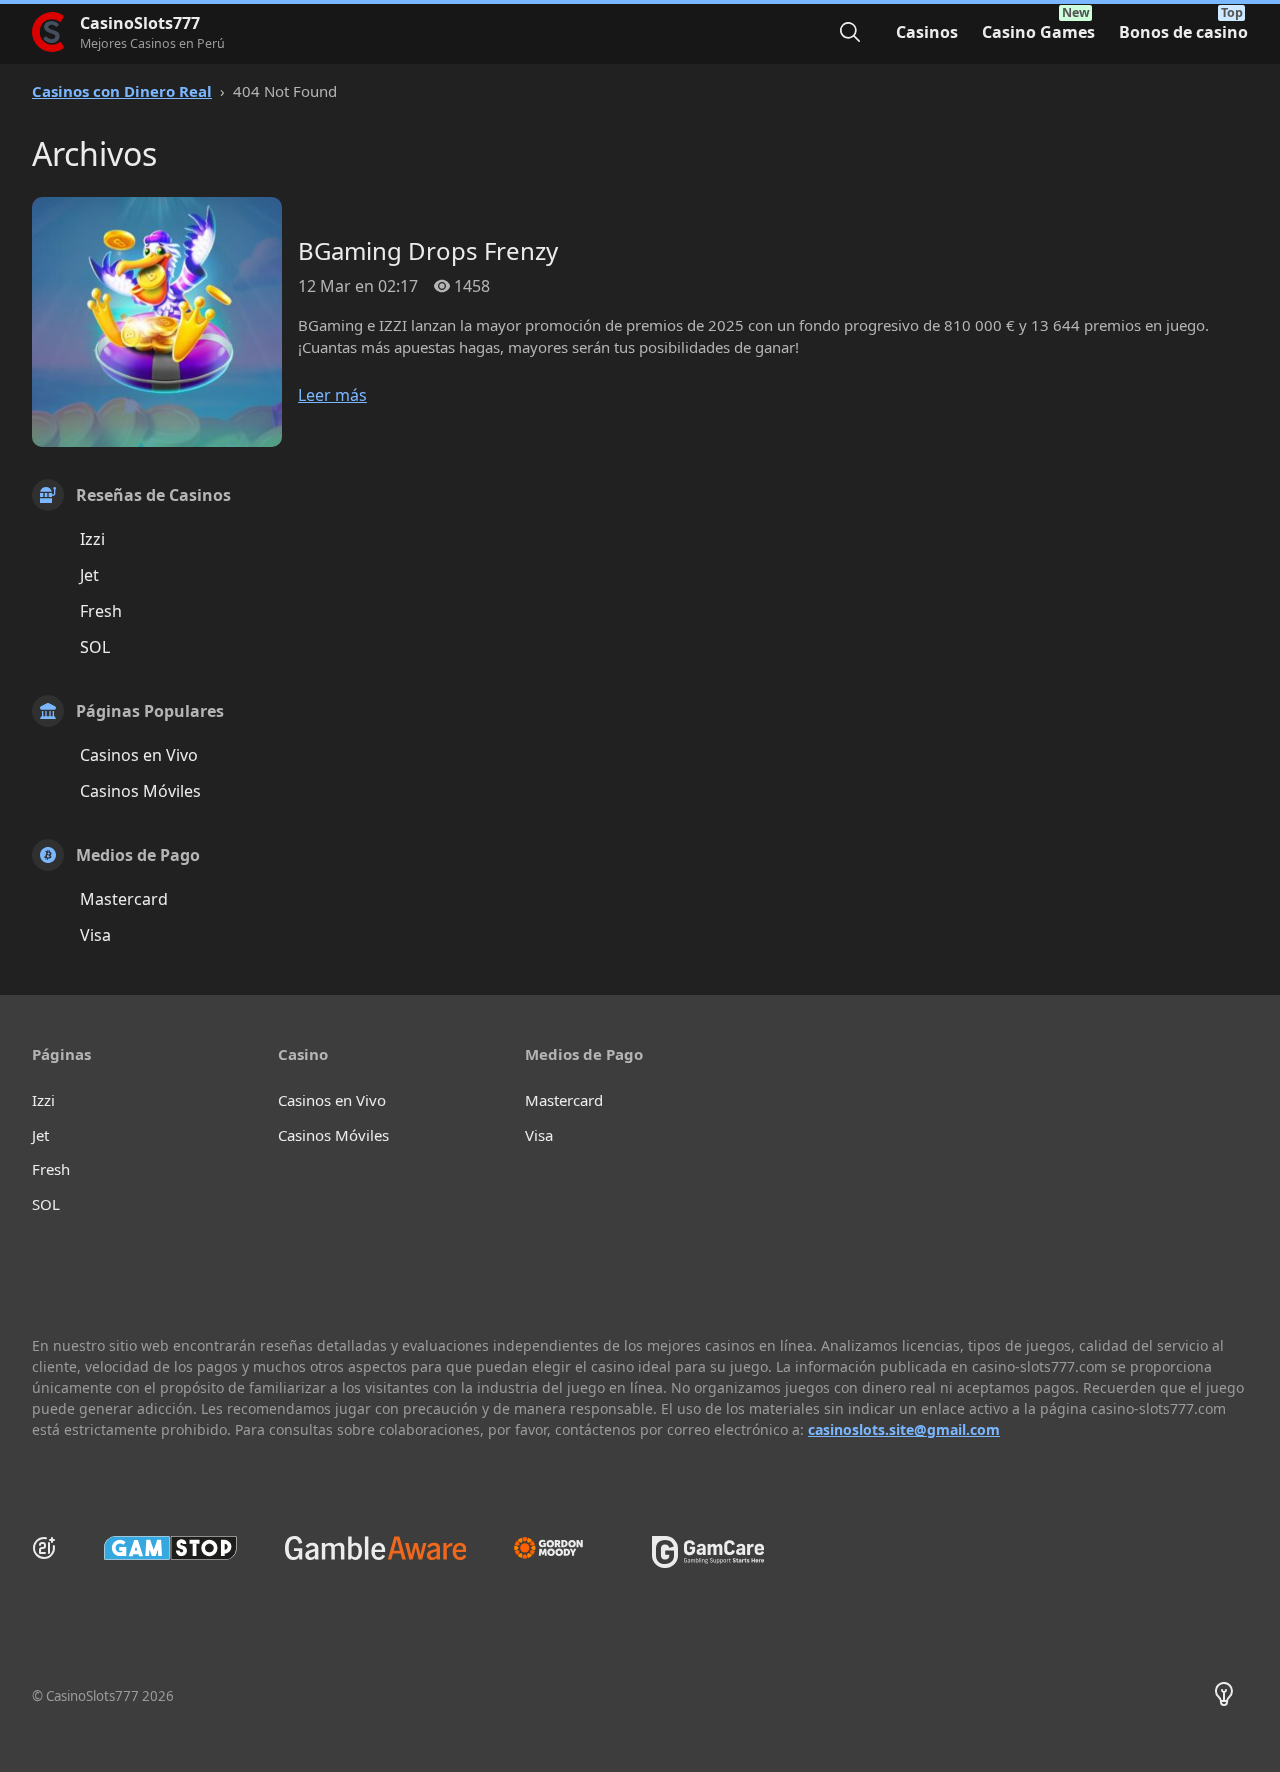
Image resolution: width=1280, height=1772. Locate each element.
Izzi (92, 539)
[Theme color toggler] (1224, 1697)
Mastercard (124, 899)
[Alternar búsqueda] (850, 32)
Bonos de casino (1183, 32)
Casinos (927, 32)
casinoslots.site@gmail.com (904, 1429)
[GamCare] (708, 1562)
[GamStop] (170, 1548)
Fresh (101, 611)
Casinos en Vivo (139, 755)
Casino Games (1038, 32)
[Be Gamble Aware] (376, 1548)
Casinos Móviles (140, 791)
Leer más (332, 395)
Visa (95, 935)
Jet (89, 575)
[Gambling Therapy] (558, 1548)
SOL (95, 647)
